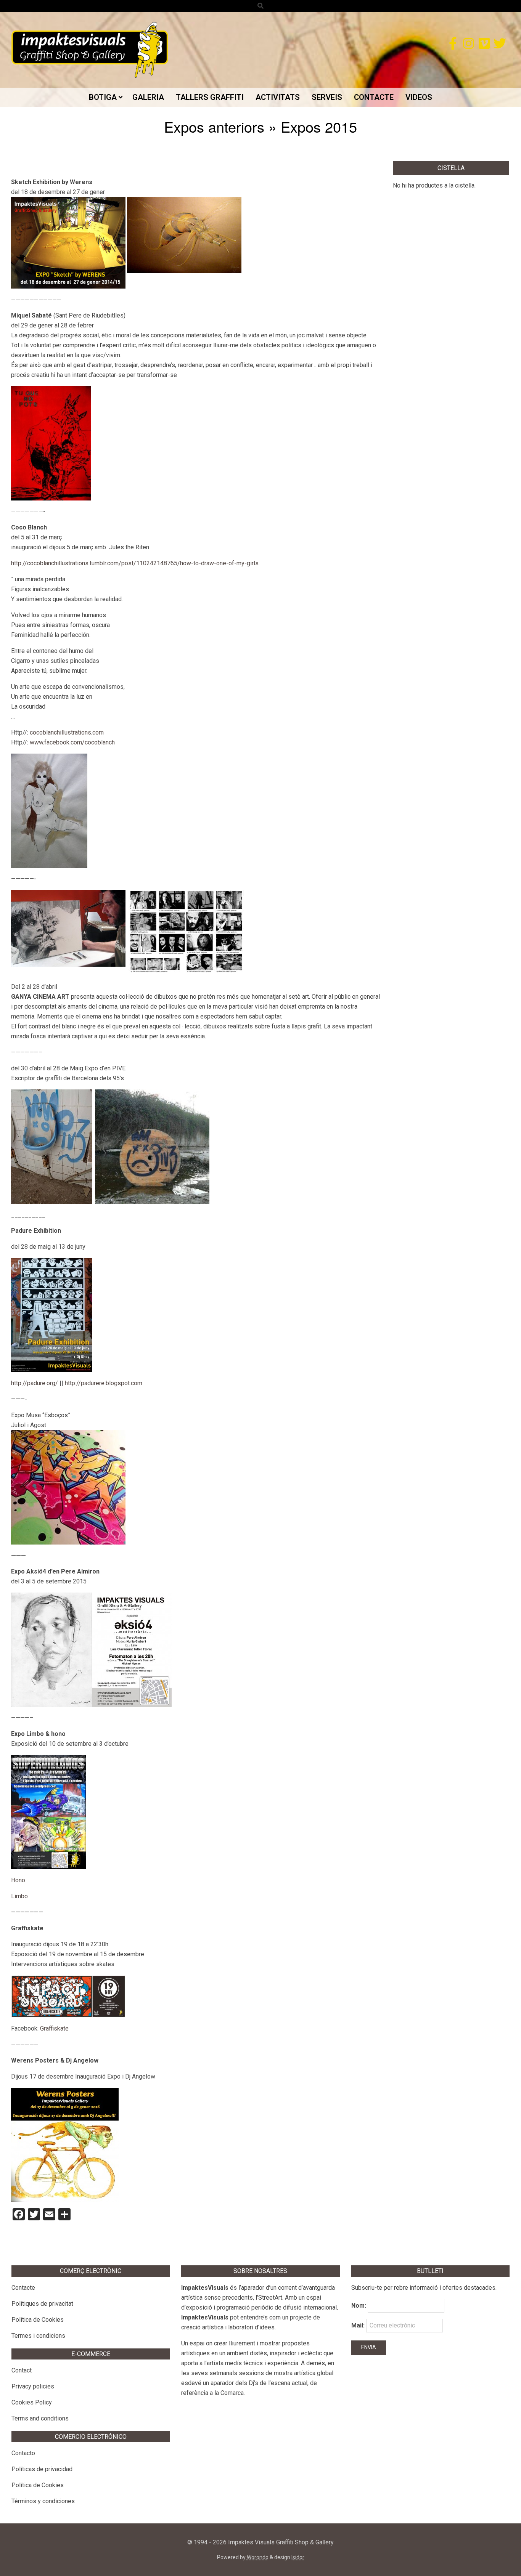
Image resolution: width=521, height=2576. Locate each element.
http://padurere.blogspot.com (104, 1383)
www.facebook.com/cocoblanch (72, 742)
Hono (18, 1880)
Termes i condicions (38, 2336)
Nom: (359, 2306)
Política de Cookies (38, 2320)
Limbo (19, 1896)
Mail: (359, 2325)
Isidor (298, 2557)
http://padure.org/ (35, 1383)
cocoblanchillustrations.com (67, 732)
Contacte (23, 2288)
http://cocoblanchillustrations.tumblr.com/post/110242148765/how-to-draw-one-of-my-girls (135, 563)
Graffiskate (54, 2028)
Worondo (258, 2557)
